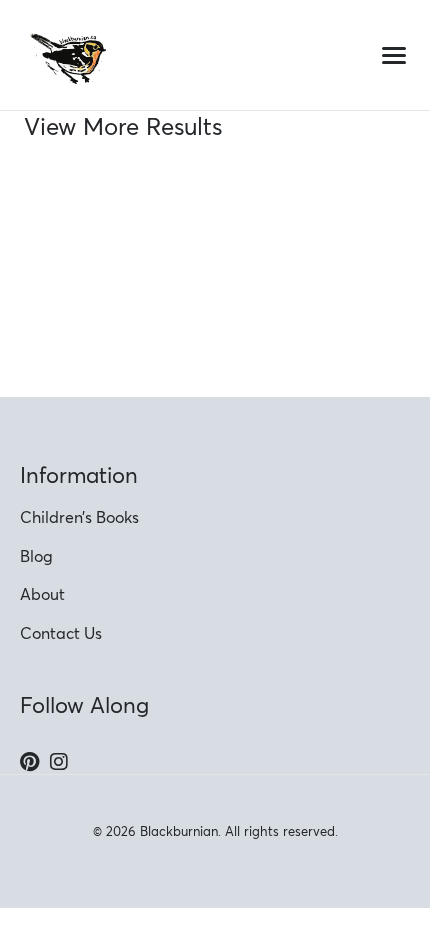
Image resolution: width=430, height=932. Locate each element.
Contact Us (61, 633)
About (42, 594)
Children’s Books (79, 517)
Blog (36, 556)
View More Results (123, 126)
